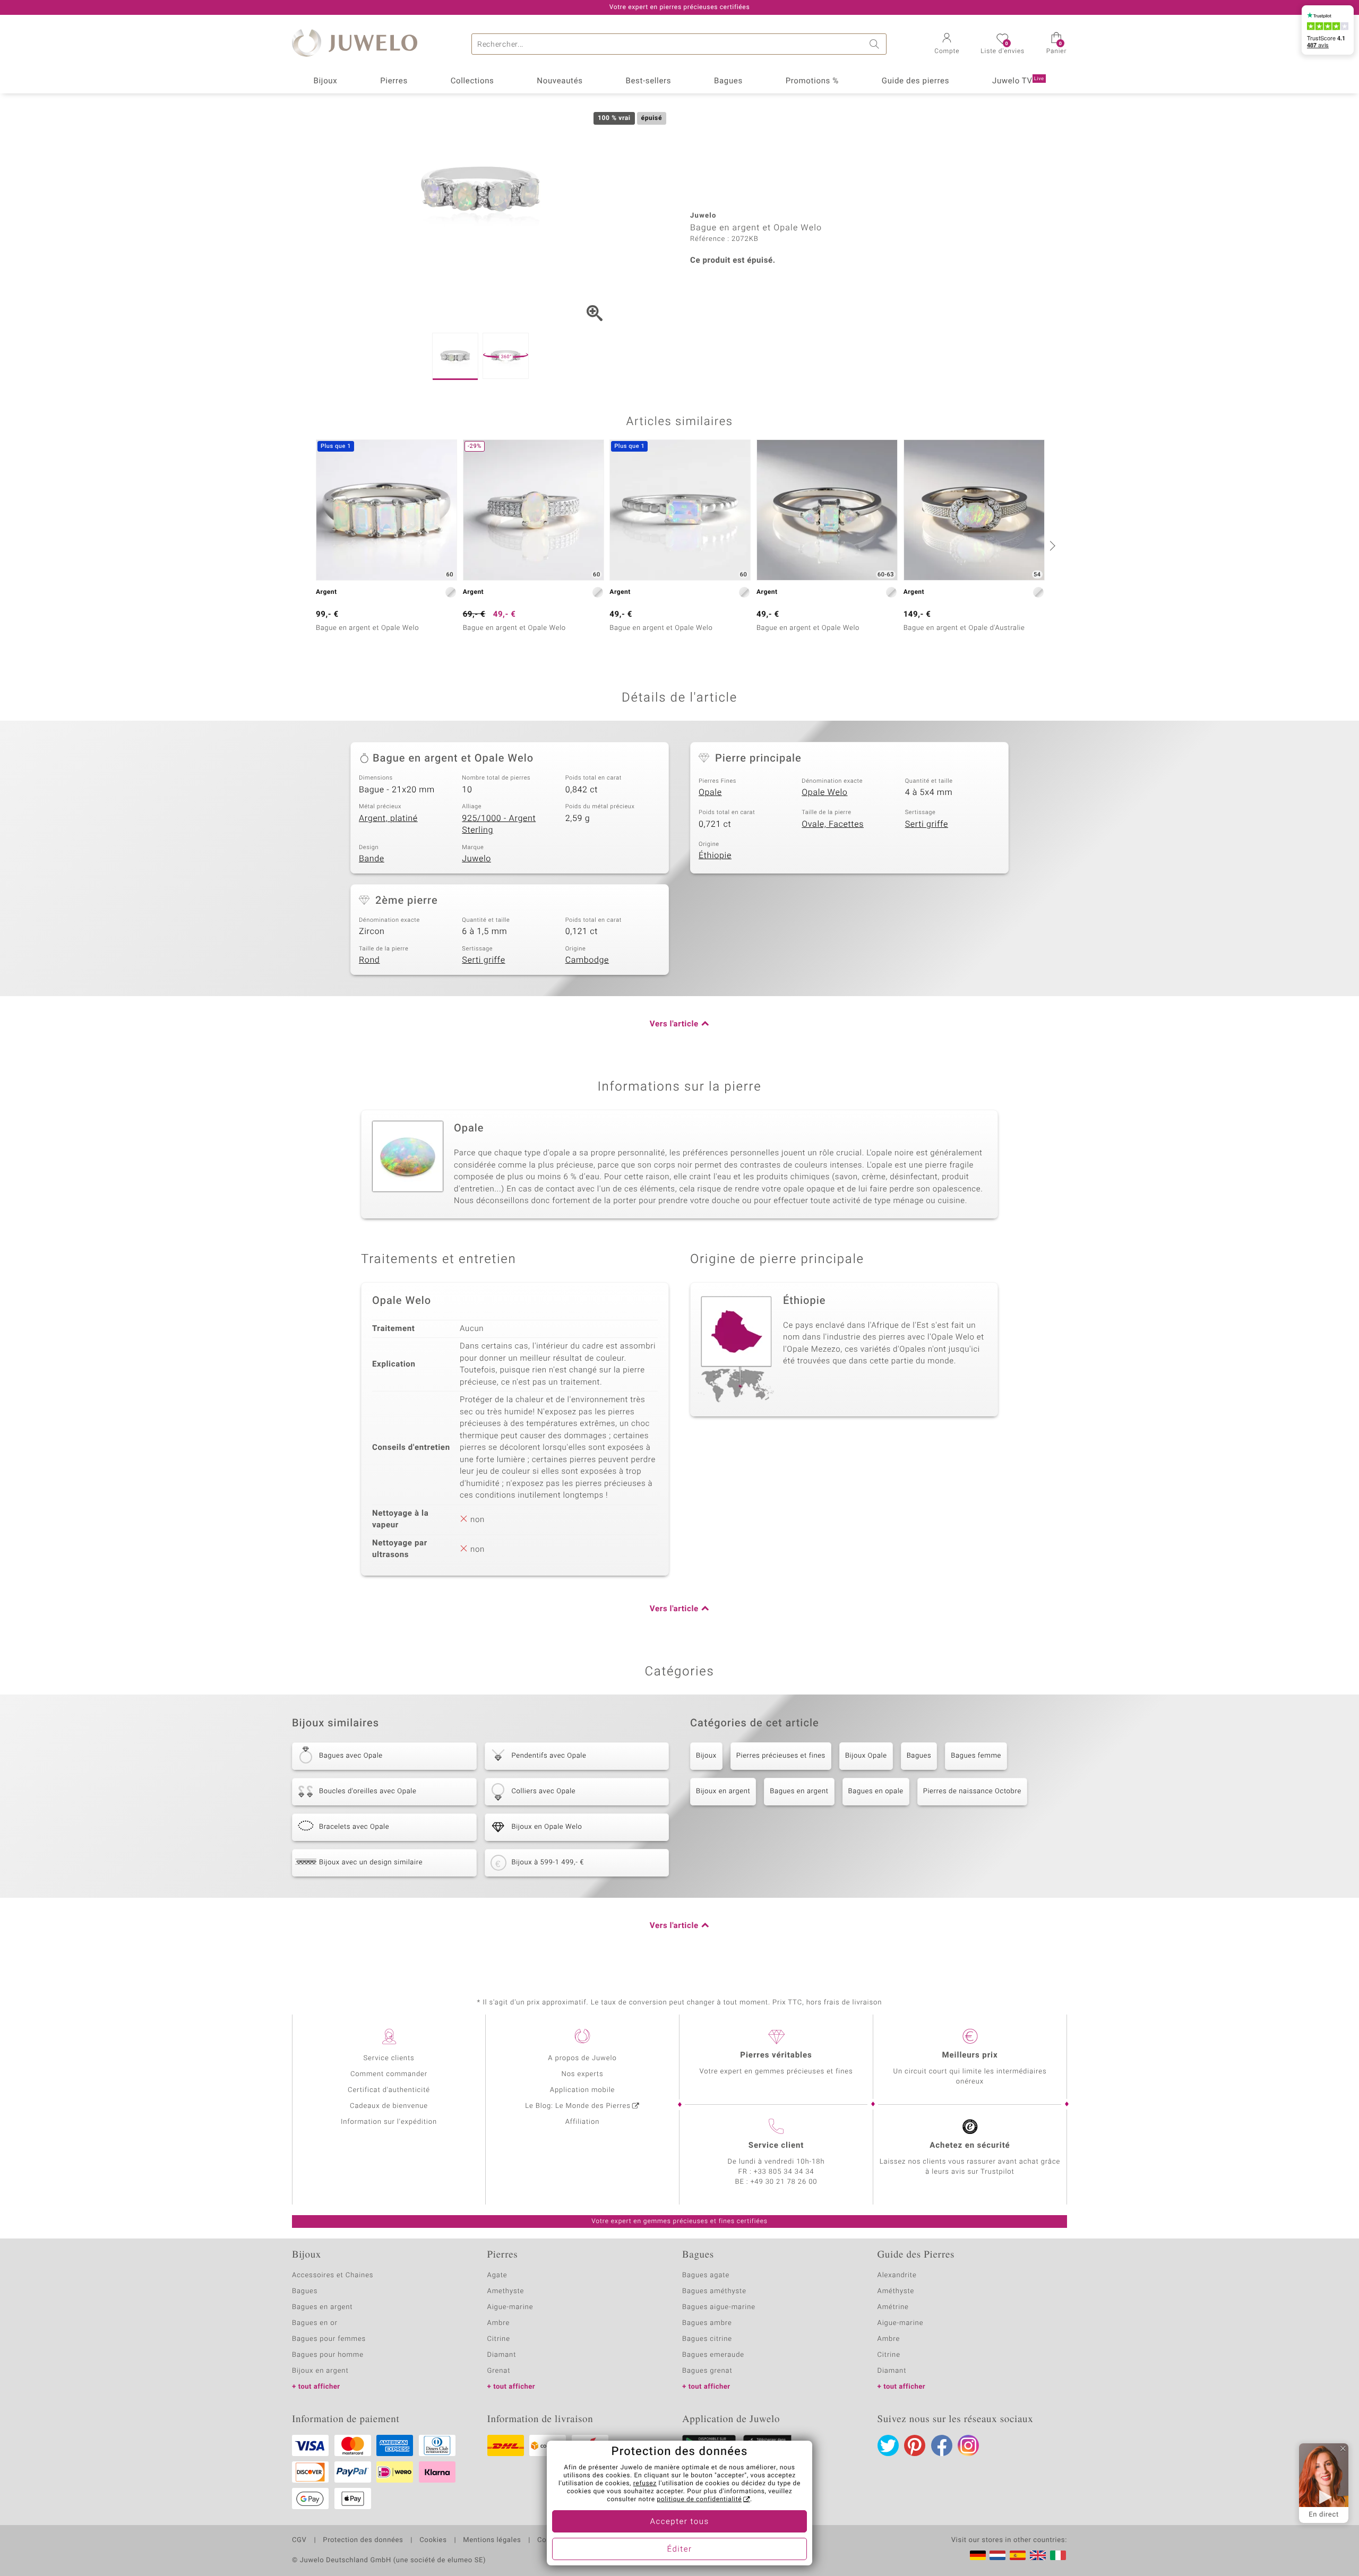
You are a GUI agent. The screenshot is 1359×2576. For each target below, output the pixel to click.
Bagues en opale (876, 1791)
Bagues (728, 81)
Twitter (888, 2445)
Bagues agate (706, 2275)
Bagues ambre (707, 2323)
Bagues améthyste (714, 2291)
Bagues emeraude (713, 2355)
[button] (947, 45)
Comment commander (389, 2074)
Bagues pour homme (328, 2355)
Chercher (876, 44)
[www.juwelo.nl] (997, 2555)
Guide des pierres (915, 81)
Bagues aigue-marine (719, 2307)
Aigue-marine (510, 2307)
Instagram (968, 2445)
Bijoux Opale (866, 1756)
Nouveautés (560, 81)
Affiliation (583, 2122)
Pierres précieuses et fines (781, 1756)
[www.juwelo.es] (1018, 2555)
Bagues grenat (707, 2371)
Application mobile (583, 2090)
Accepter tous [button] (679, 2522)
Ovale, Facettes (833, 824)
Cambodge (587, 960)
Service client (776, 2146)
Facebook (942, 2445)
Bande (372, 859)
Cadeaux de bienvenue (389, 2106)
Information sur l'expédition (389, 2122)
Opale (710, 792)
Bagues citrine (707, 2339)
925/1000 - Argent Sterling (499, 824)
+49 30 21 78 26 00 (784, 2182)
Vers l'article (674, 1024)
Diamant (502, 2355)
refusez (645, 2484)
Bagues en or (315, 2323)
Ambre (499, 2323)
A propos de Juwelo (582, 2058)
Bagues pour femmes (329, 2339)
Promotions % (812, 81)
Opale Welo (824, 792)
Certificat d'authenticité (389, 2090)
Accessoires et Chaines (333, 2275)
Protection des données (363, 2540)
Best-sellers (648, 81)
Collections (472, 81)
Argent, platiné (388, 818)
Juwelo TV (1018, 81)
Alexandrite (897, 2275)
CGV (299, 2540)
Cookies (433, 2540)
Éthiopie (715, 855)
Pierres (394, 81)
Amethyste (506, 2291)
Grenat (499, 2371)
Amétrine (893, 2307)
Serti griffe (927, 824)
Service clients (389, 2058)
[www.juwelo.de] (978, 2555)
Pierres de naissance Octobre (972, 1791)
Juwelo (476, 859)
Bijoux (325, 81)
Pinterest (915, 2445)
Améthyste (896, 2291)
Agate (497, 2275)
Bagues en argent (799, 1791)
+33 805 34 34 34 (784, 2172)
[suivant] (1051, 546)
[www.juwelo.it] (1058, 2555)
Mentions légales (492, 2540)
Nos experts (582, 2074)
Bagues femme (976, 1756)
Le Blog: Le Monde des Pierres (578, 2106)
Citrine (499, 2339)
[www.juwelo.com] (1038, 2555)
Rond (369, 960)
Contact (551, 2540)
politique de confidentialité (699, 2500)
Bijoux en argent (723, 1791)
